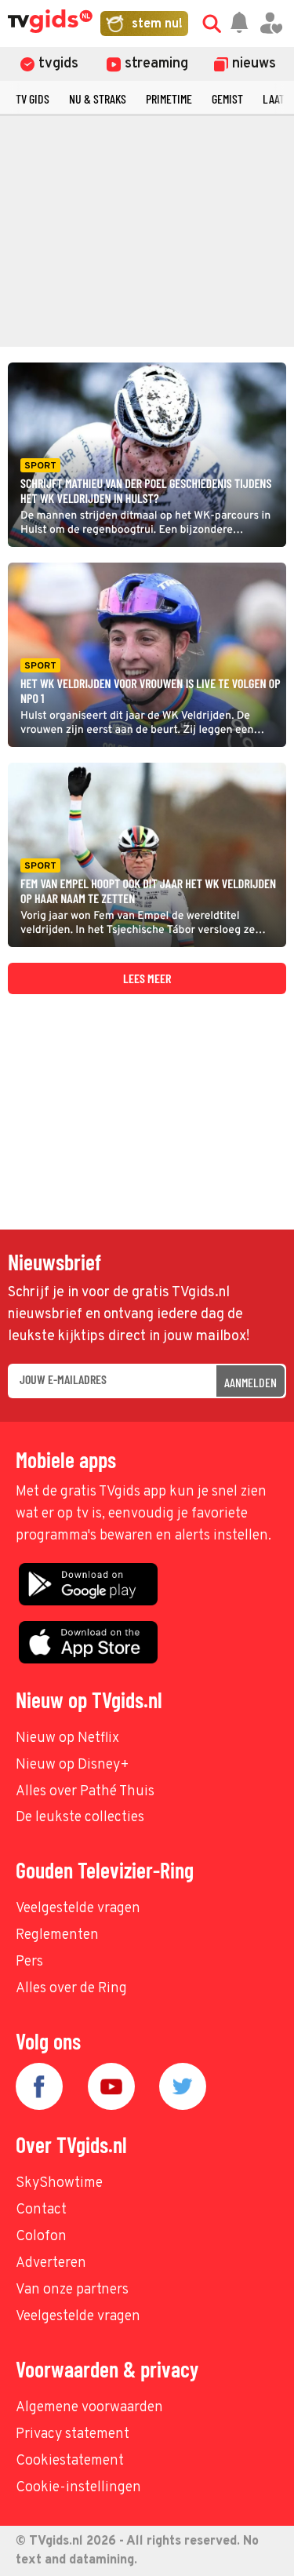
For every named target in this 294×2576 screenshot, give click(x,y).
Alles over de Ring (71, 1989)
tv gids (33, 98)
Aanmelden (250, 1382)
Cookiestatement (70, 2461)
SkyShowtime (59, 2183)
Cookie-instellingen (78, 2488)
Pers (29, 1962)
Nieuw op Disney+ (73, 1765)
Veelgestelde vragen (78, 1909)
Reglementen (57, 1935)
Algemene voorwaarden (89, 2408)
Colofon (41, 2237)
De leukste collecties (80, 1818)
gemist (227, 98)
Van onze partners (72, 2290)
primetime (169, 98)
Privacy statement (73, 2434)
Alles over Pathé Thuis (85, 1792)
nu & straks (98, 98)
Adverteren (51, 2263)
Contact (41, 2210)
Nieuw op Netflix (67, 1738)
